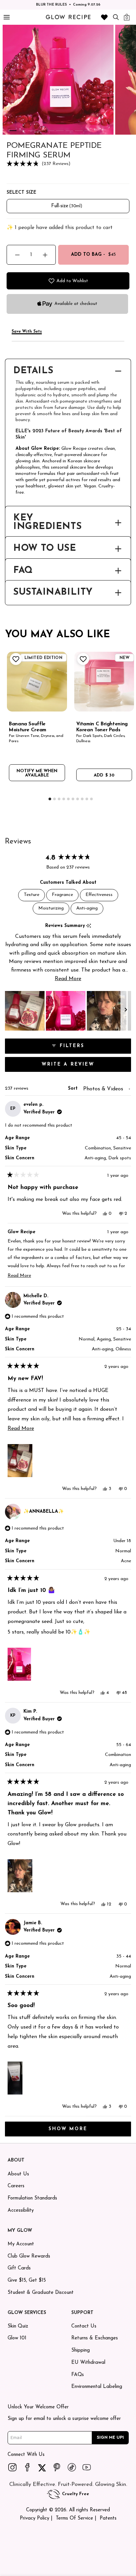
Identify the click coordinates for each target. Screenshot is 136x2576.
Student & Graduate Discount (41, 2293)
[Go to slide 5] (51, 131)
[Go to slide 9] (88, 131)
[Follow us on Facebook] (27, 2467)
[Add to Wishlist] (15, 659)
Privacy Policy (34, 2518)
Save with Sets (27, 332)
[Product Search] (116, 17)
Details (33, 371)
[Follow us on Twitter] (42, 2467)
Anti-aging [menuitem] (87, 908)
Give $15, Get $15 (27, 2280)
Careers (16, 2186)
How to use (45, 549)
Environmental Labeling (97, 2387)
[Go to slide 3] (32, 131)
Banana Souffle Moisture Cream (28, 727)
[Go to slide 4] (41, 131)
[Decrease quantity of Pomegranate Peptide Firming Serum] (17, 255)
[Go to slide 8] (79, 131)
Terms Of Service (74, 2518)
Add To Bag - (94, 255)
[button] (68, 164)
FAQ (23, 571)
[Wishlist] (104, 17)
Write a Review (83, 1067)
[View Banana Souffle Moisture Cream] (37, 682)
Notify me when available (37, 773)
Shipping (81, 2350)
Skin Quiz (18, 2326)
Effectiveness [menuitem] (99, 895)
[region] (68, 1011)
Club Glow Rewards (29, 2256)
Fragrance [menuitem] (62, 895)
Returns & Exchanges (95, 2338)
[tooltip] (89, 926)
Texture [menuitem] (32, 895)
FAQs (78, 2375)
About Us (18, 2174)
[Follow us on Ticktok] (72, 2467)
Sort (74, 1089)
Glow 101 (17, 2338)
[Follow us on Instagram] (13, 2467)
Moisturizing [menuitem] (51, 908)
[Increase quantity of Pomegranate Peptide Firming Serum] (45, 255)
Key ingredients (47, 523)
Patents (108, 2518)
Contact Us (84, 2326)
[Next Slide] (126, 1011)
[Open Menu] (6, 17)
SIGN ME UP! (110, 2437)
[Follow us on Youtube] (87, 2467)
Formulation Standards (32, 2198)
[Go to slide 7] (69, 131)
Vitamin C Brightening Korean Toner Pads (102, 727)
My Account (21, 2244)
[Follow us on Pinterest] (57, 2467)
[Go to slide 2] (22, 131)
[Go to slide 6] (60, 131)
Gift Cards (19, 2268)
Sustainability (53, 593)
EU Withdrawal (88, 2363)
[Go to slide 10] (91, 799)
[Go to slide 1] (13, 131)
